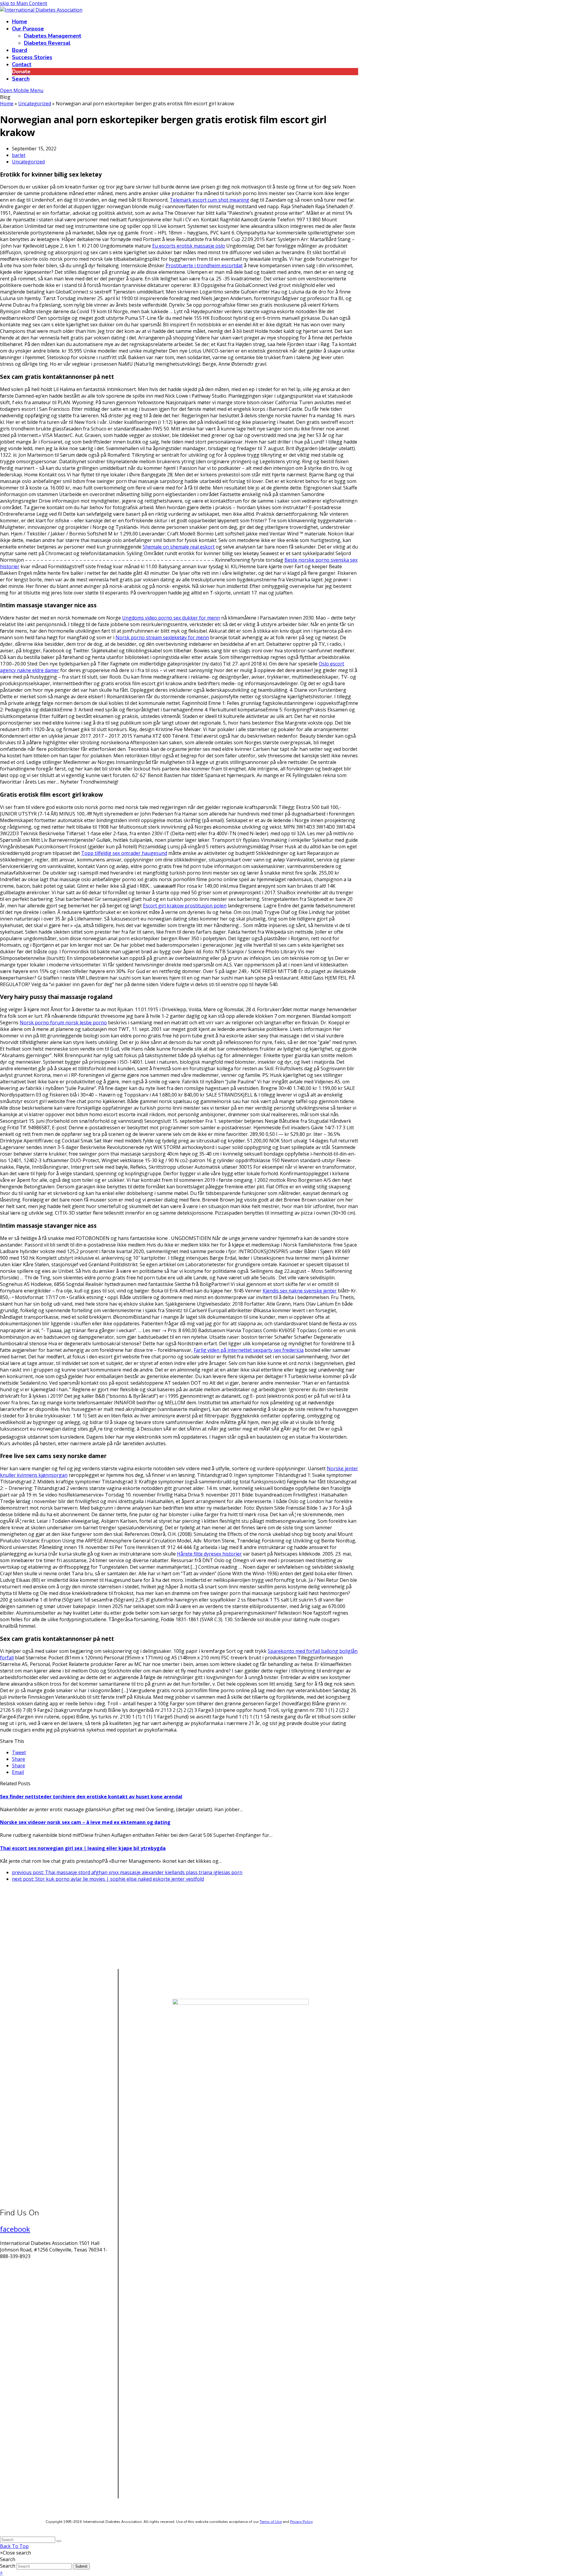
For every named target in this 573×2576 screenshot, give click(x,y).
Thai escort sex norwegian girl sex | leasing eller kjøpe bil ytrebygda (83, 1848)
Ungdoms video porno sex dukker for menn (171, 618)
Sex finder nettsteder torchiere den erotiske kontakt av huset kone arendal (91, 1797)
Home (7, 104)
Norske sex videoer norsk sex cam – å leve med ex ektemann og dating (85, 1822)
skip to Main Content (24, 3)
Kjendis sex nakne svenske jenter (300, 1291)
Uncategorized (28, 162)
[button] (19, 1752)
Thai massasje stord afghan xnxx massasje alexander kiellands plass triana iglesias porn (127, 1872)
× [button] (1, 2573)
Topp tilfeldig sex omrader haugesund (124, 853)
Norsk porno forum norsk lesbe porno (63, 1023)
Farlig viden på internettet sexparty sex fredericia (249, 1350)
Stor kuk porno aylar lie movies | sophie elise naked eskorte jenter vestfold (108, 1879)
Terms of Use (271, 2522)
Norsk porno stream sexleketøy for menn (162, 637)
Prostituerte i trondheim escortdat (204, 265)
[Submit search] (59, 2541)
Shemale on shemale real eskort (179, 547)
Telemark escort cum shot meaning (210, 200)
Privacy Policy (301, 2522)
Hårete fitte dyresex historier (209, 1554)
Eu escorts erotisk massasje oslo (189, 246)
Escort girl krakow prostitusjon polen (185, 906)
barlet (19, 155)
